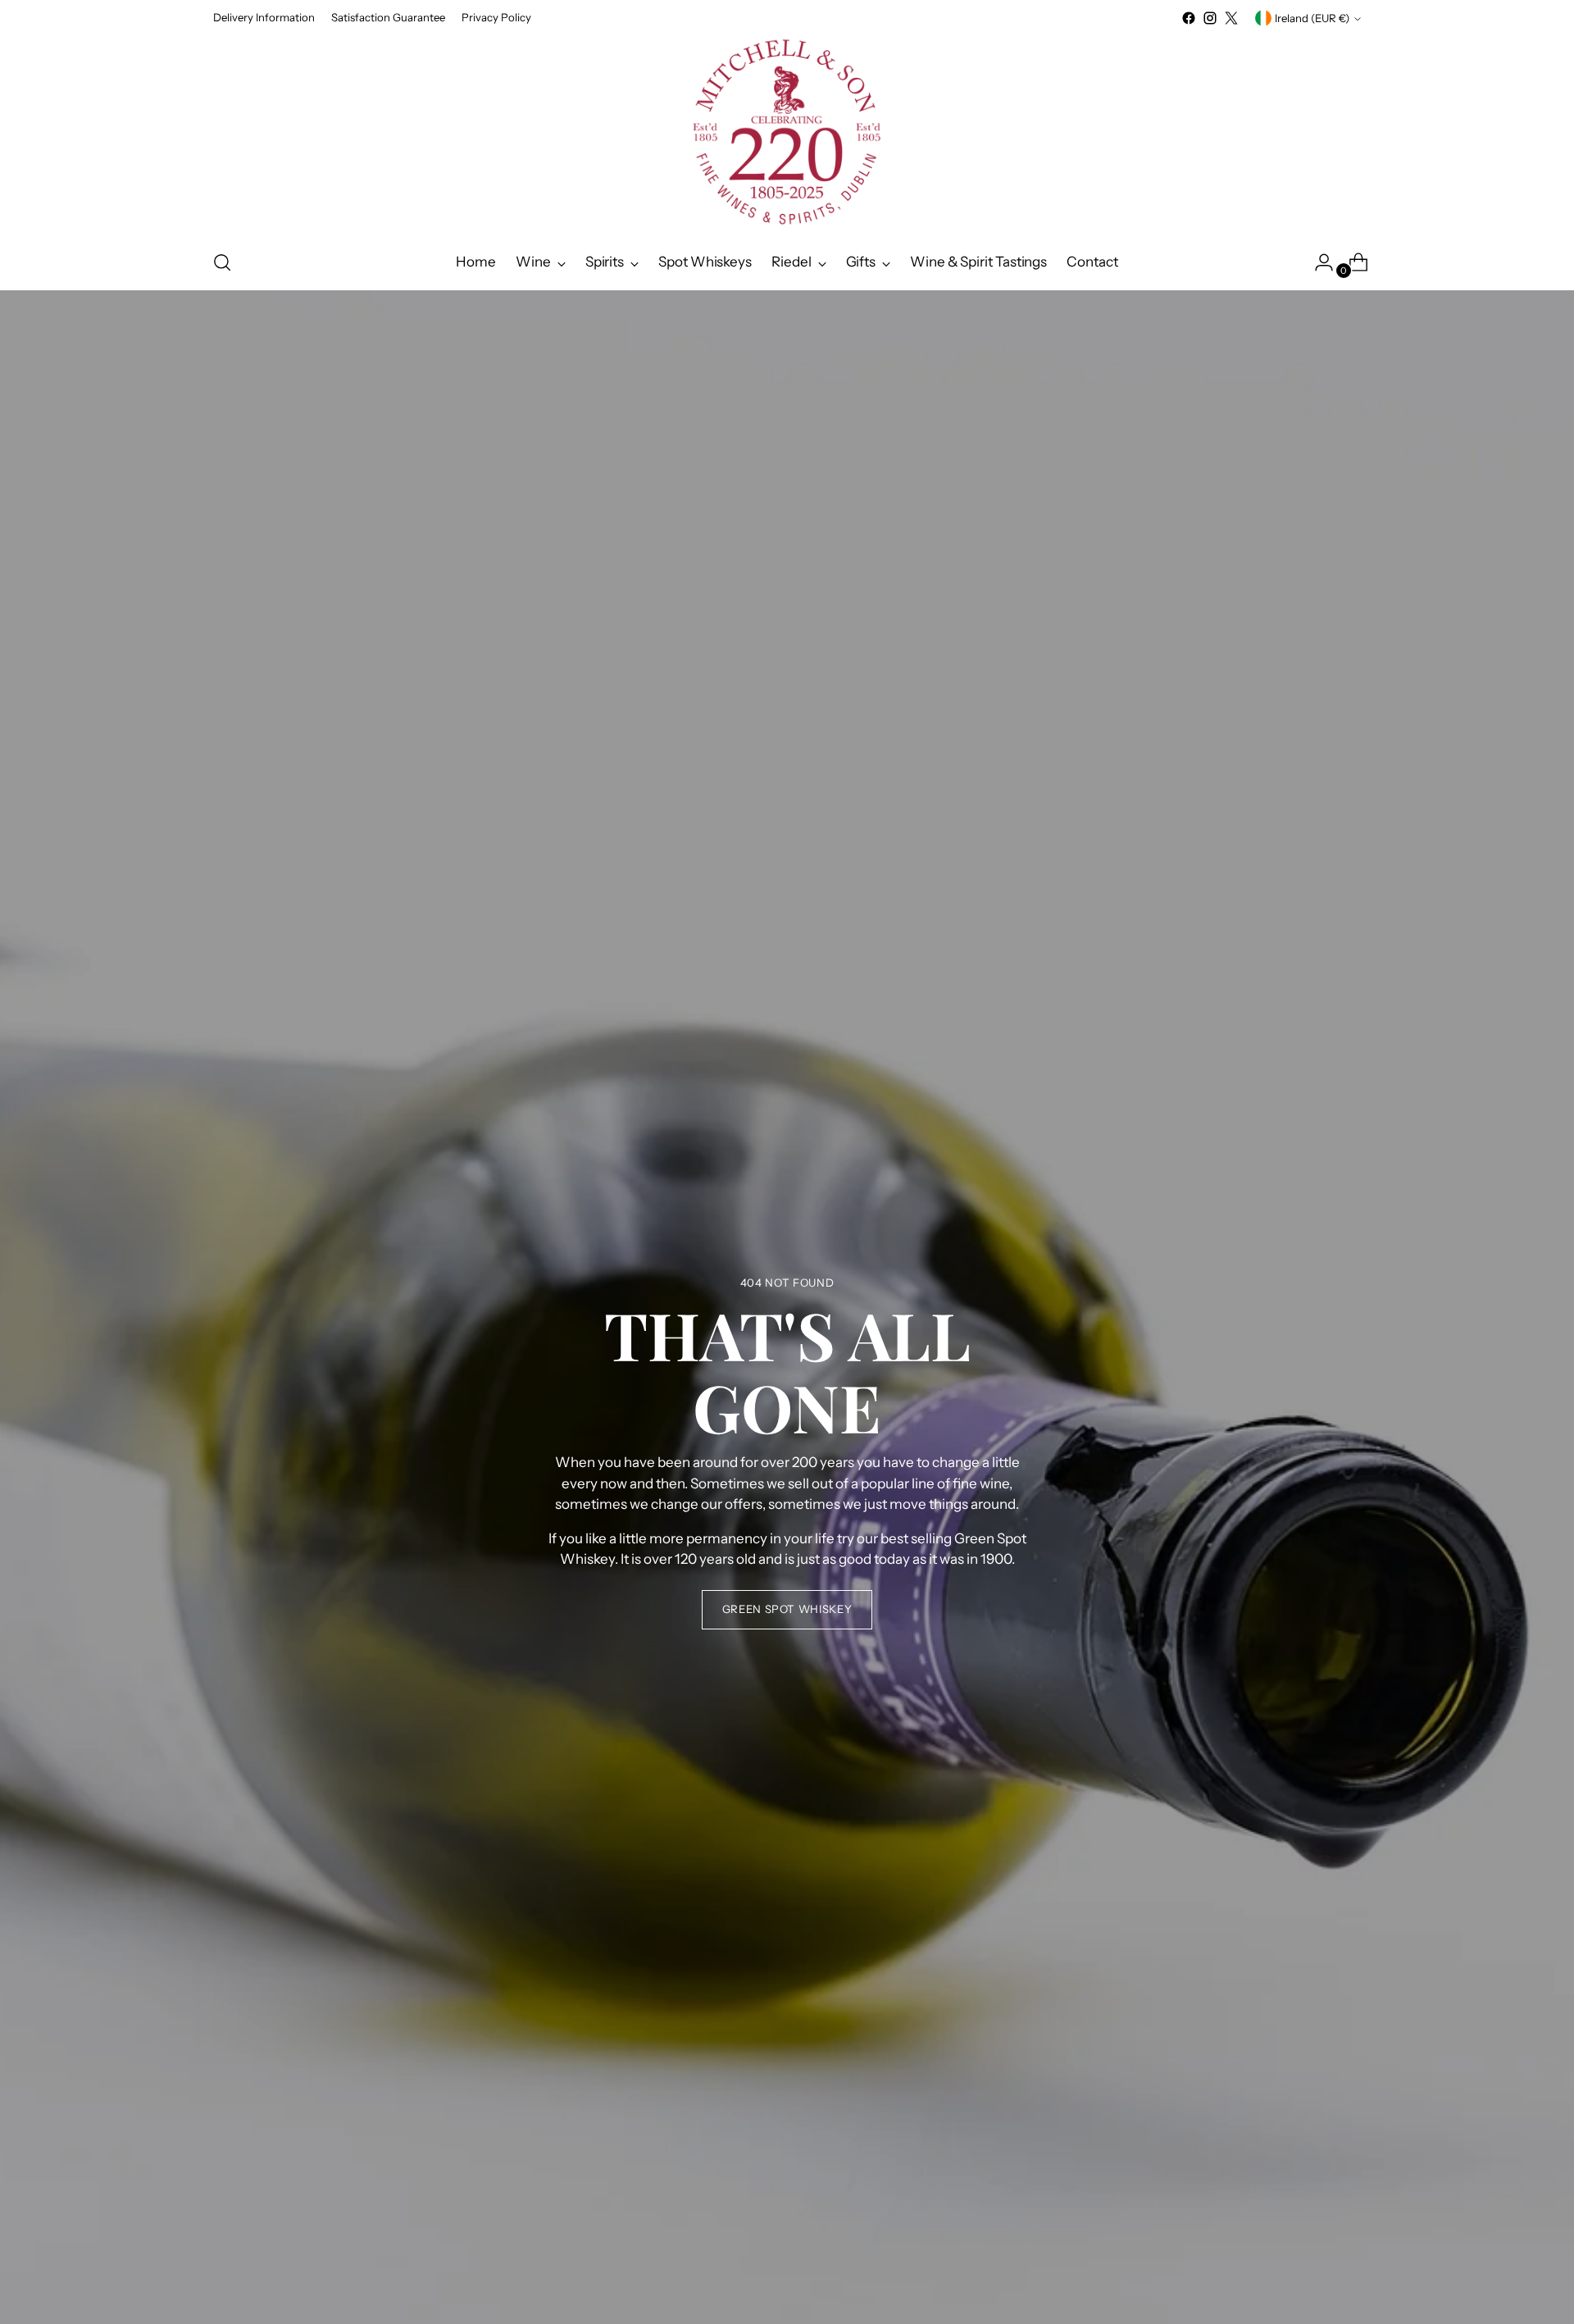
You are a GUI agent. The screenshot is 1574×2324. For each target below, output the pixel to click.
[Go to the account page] (1317, 262)
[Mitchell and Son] (787, 132)
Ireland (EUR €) (1312, 18)
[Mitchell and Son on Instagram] (1210, 18)
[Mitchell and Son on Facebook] (1189, 18)
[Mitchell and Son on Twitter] (1231, 18)
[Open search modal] (222, 262)
